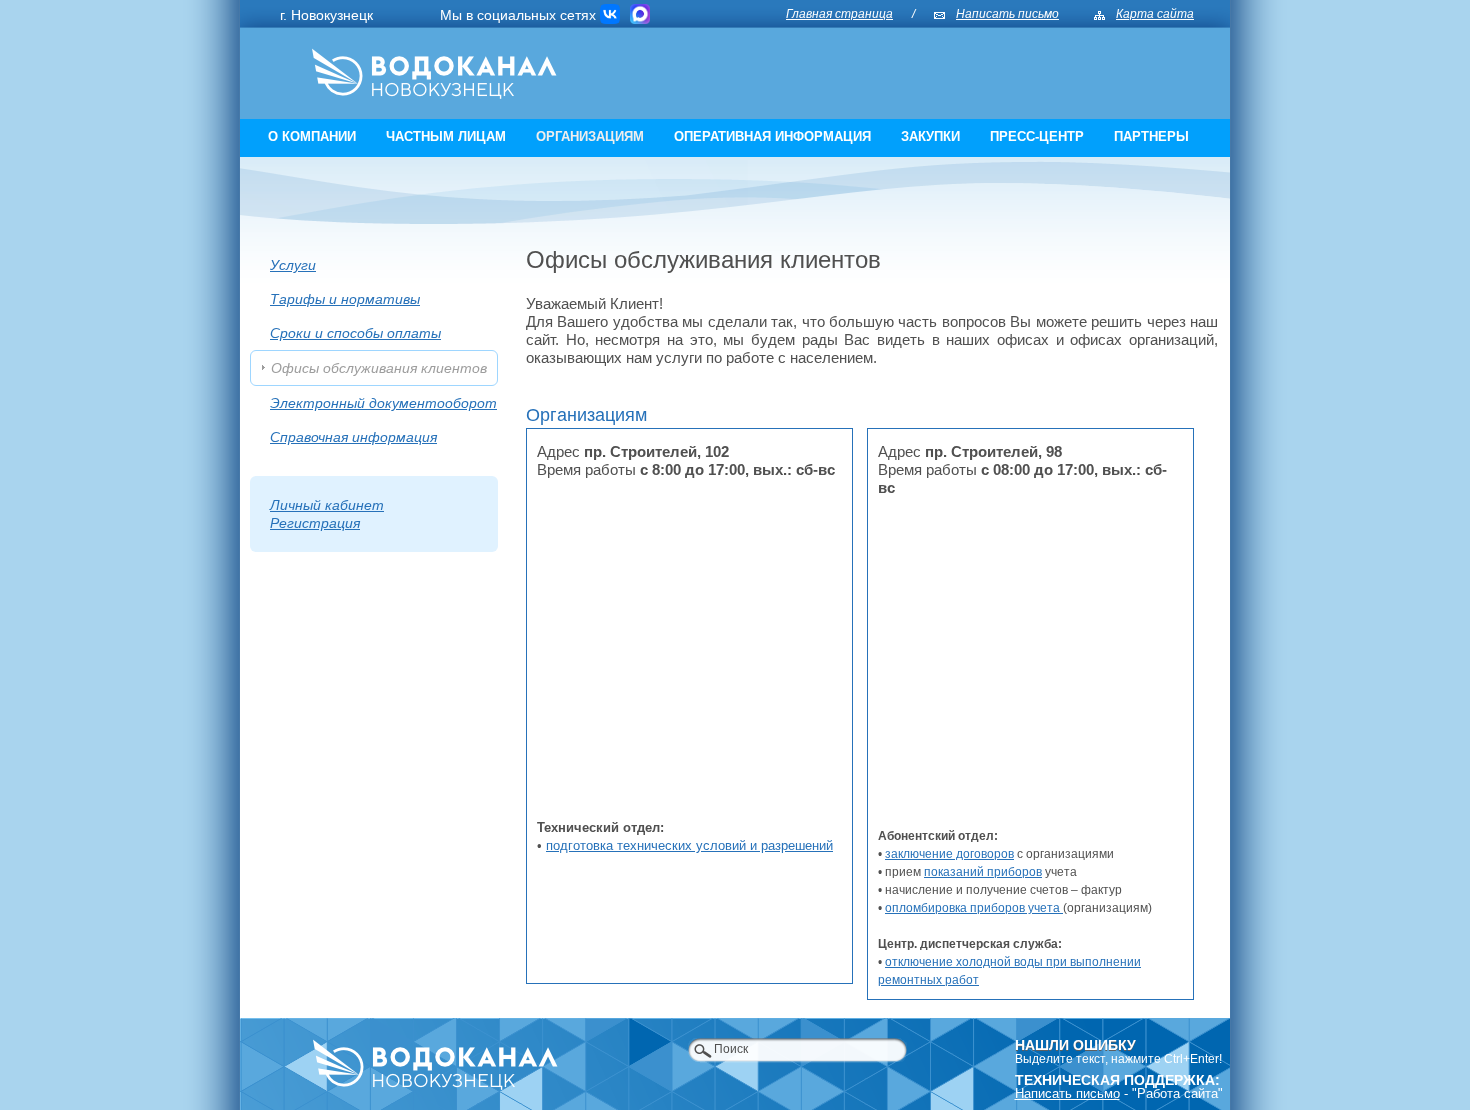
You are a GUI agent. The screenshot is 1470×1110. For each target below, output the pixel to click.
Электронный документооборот (383, 403)
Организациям (590, 136)
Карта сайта (1155, 14)
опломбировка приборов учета (974, 908)
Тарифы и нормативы (345, 299)
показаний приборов (983, 872)
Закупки (930, 136)
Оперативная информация (772, 136)
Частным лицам (446, 136)
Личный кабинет (327, 505)
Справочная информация (353, 437)
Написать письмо (1007, 14)
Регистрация (315, 523)
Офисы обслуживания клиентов (379, 368)
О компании (312, 136)
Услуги (293, 265)
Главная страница (839, 14)
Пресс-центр (1037, 136)
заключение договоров (949, 854)
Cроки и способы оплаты (355, 333)
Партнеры (1151, 136)
